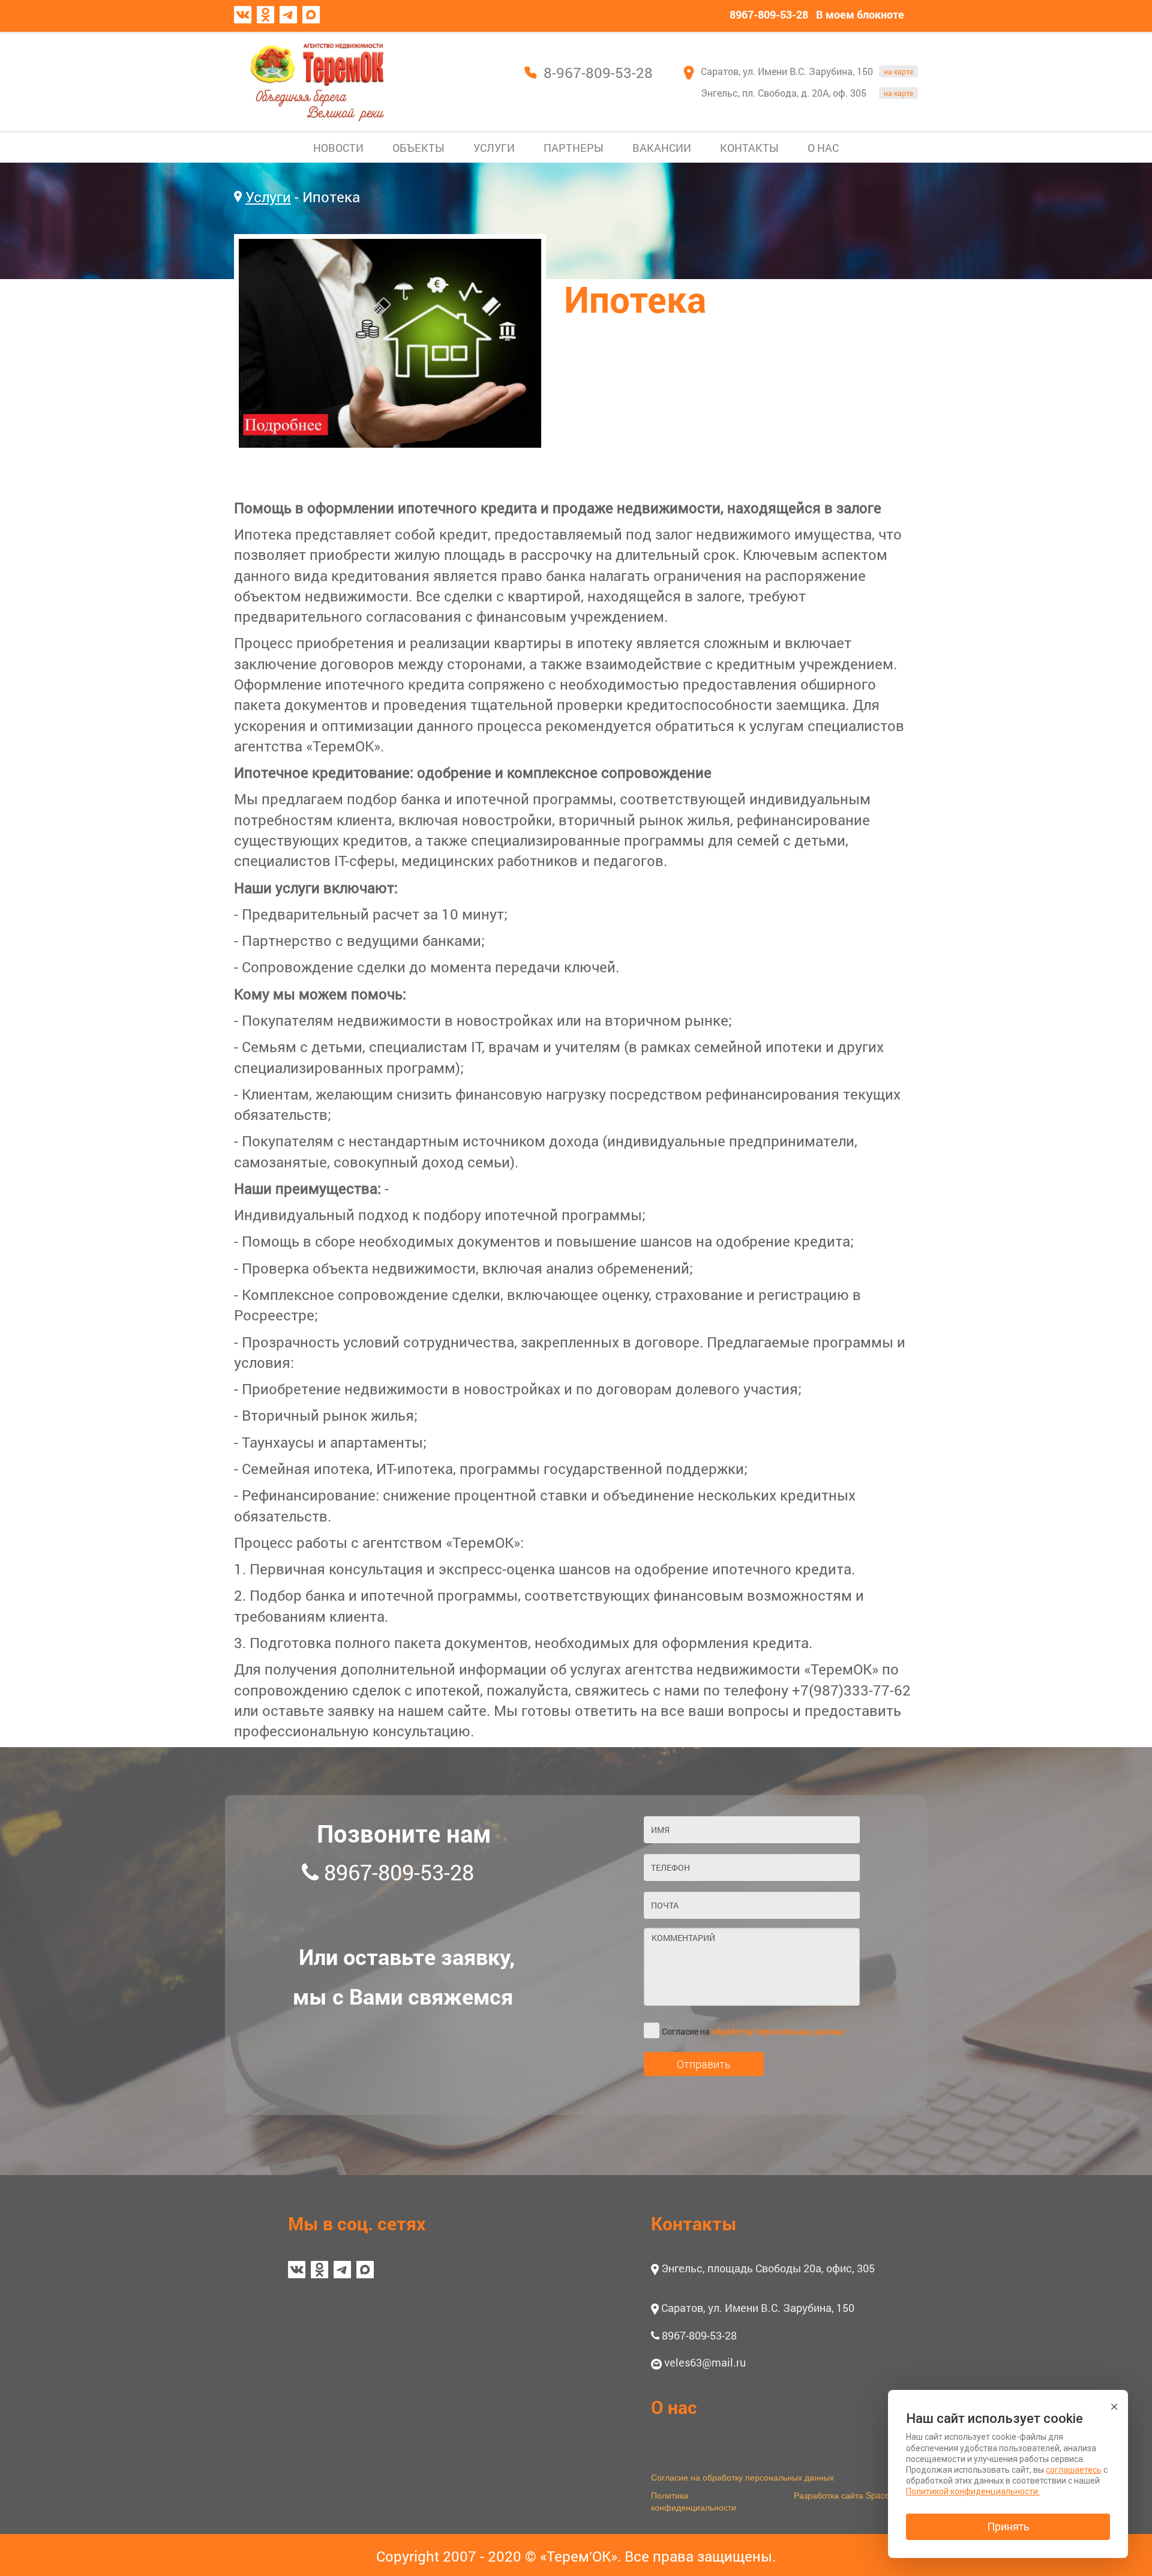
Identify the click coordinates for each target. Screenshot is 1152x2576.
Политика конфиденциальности (694, 2501)
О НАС (823, 148)
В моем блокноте (860, 14)
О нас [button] (674, 2407)
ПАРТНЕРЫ (574, 148)
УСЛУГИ (494, 148)
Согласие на (753, 2031)
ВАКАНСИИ (662, 148)
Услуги (268, 197)
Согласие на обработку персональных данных (742, 2477)
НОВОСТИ (338, 148)
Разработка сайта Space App (850, 2495)
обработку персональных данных (778, 2031)
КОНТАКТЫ (749, 148)
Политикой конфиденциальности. (973, 2491)
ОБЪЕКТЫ (418, 148)
